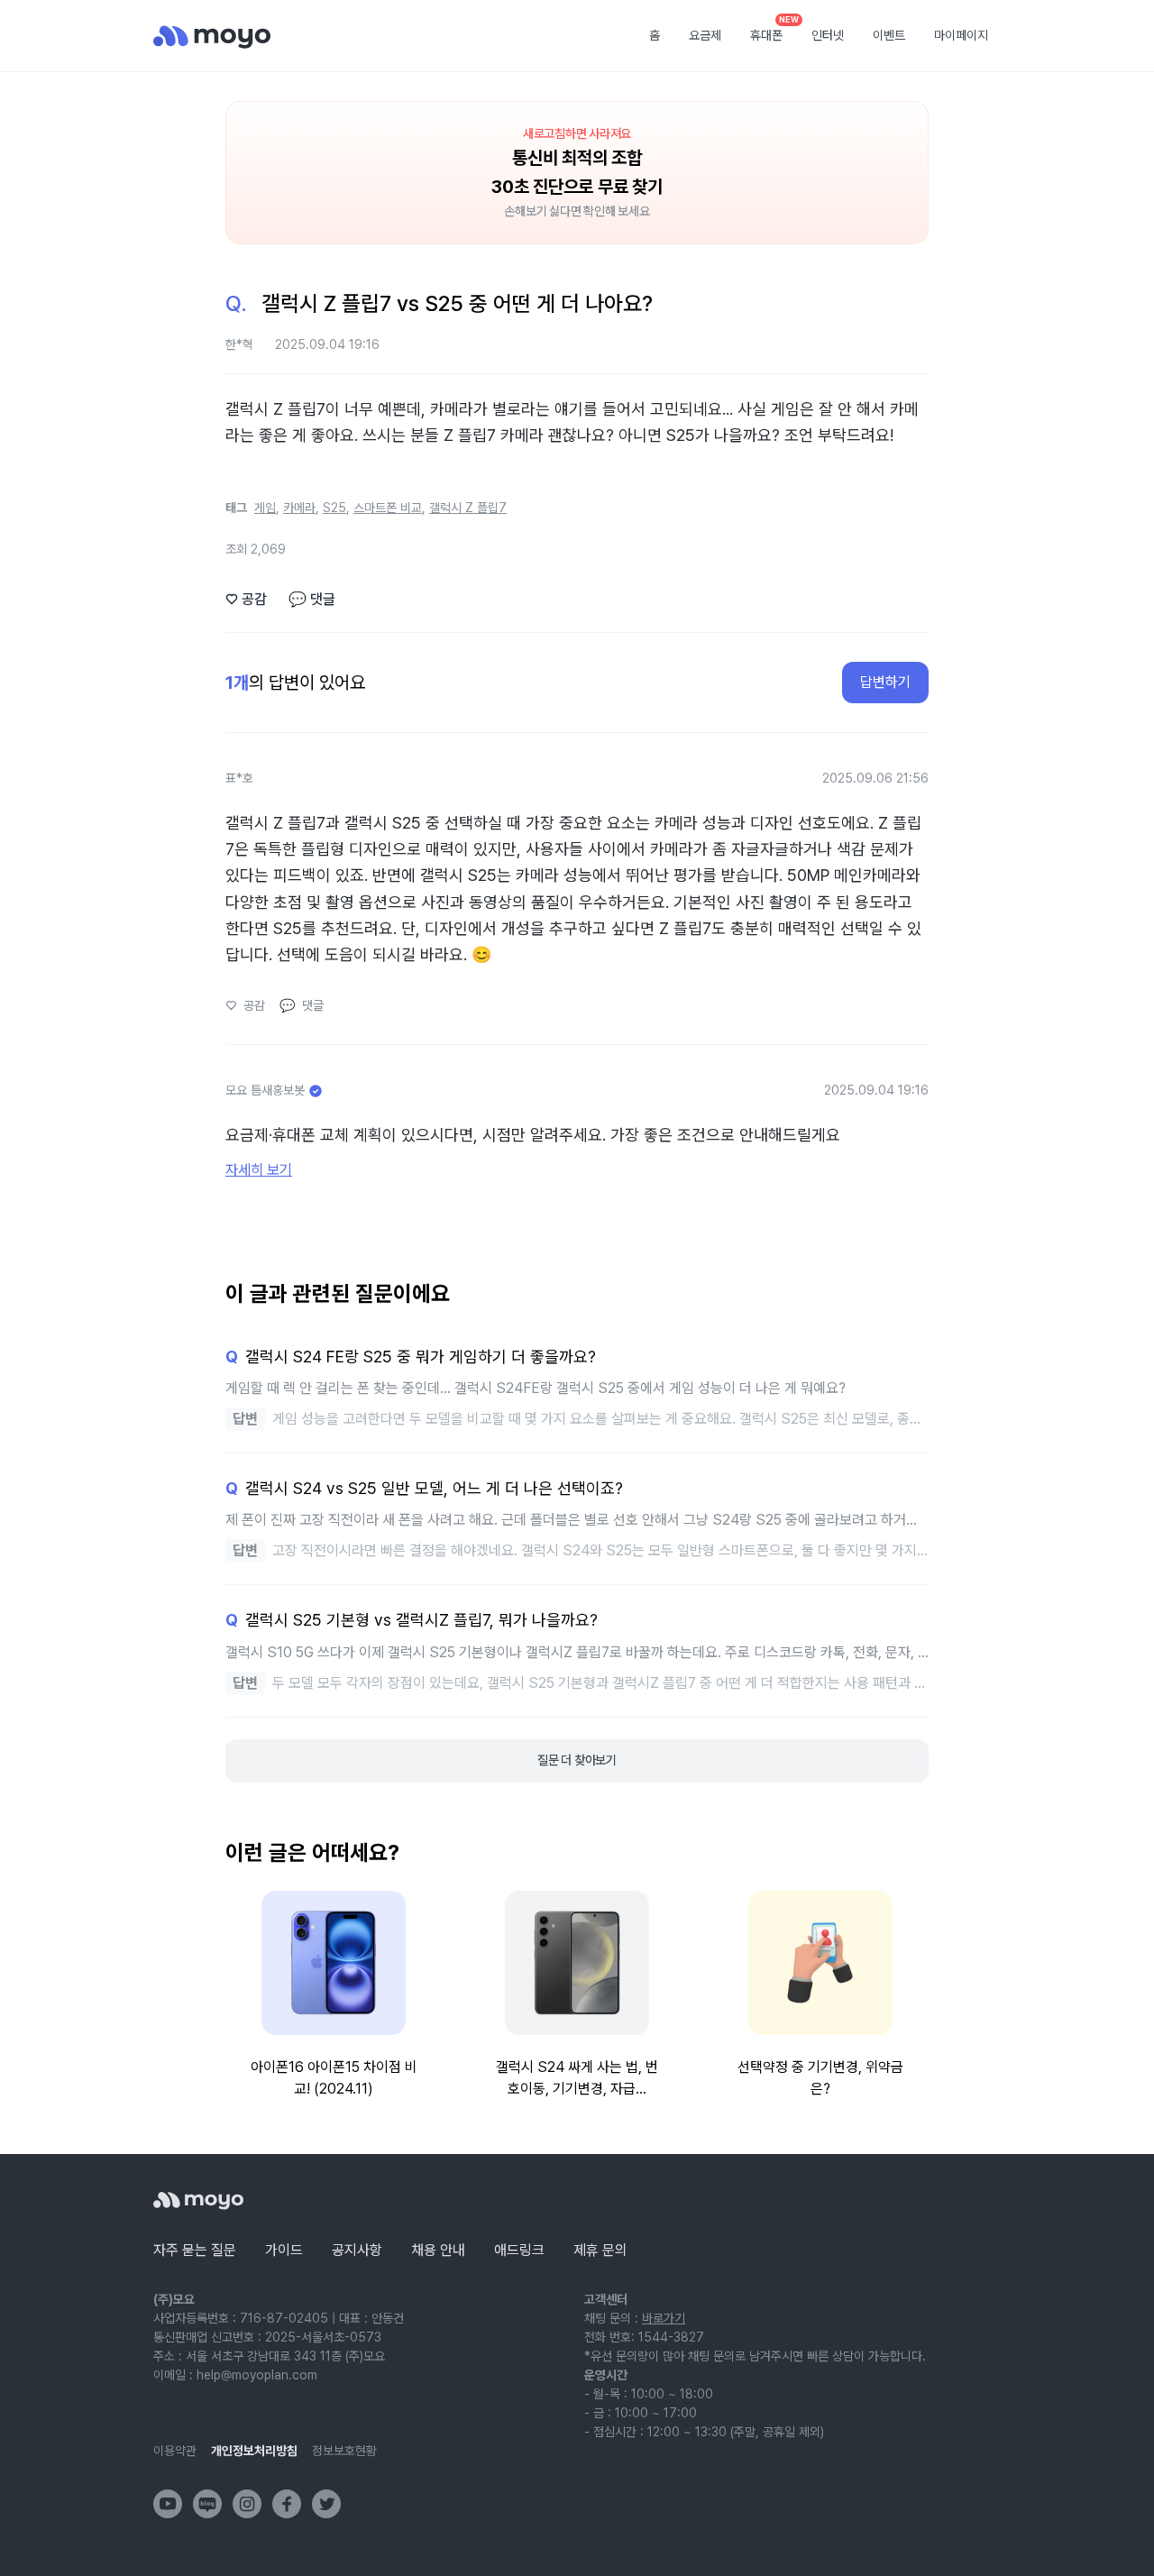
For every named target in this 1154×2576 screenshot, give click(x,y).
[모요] (198, 2200)
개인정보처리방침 (254, 2451)
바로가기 (664, 2318)
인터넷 (828, 35)
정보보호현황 (344, 2451)
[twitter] (326, 2504)
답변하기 (885, 682)
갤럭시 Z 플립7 (468, 508)
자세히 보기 (259, 1170)
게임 (265, 508)
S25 (334, 508)
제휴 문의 (600, 2250)
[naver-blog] (207, 2504)
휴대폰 (773, 30)
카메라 (299, 508)
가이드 (284, 2250)
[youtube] (168, 2504)
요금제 (705, 35)
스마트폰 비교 (388, 508)
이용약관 (175, 2451)
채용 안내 (438, 2250)
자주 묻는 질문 (195, 2250)
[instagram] (247, 2504)
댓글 (312, 599)
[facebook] (287, 2504)
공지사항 (357, 2250)
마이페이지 (961, 35)
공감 (246, 599)
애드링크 (519, 2250)
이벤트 (889, 35)
